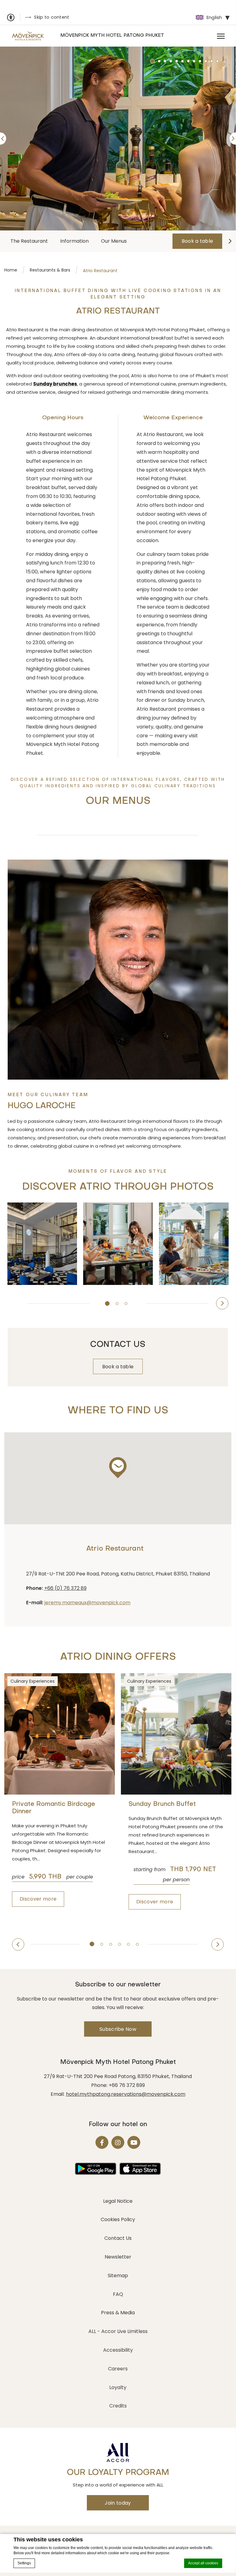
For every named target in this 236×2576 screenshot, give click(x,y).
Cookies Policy (118, 2219)
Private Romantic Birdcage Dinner (54, 1808)
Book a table (197, 241)
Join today (118, 2503)
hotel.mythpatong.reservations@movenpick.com (126, 2094)
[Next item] (222, 1303)
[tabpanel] (118, 139)
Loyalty (118, 2387)
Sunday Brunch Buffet (162, 1804)
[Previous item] (14, 1303)
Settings (24, 2563)
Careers (118, 2369)
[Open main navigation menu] (221, 36)
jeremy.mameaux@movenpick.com (87, 1603)
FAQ (118, 2294)
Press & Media (118, 2313)
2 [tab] (119, 1305)
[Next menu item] (230, 241)
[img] (28, 36)
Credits (118, 2406)
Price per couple (52, 1877)
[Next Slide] (233, 139)
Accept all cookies (203, 2563)
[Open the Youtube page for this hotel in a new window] (134, 2142)
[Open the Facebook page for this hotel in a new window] (102, 2142)
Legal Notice (118, 2201)
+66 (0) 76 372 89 (65, 1588)
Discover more (38, 1899)
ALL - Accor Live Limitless (118, 2331)
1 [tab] (108, 1305)
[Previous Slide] (3, 139)
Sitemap (118, 2276)
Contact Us (118, 2238)
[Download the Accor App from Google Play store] (96, 2169)
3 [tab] (128, 1305)
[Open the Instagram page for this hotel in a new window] (118, 2142)
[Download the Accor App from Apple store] (140, 2169)
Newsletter (118, 2257)
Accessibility (118, 2350)
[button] (118, 1468)
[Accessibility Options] (13, 17)
